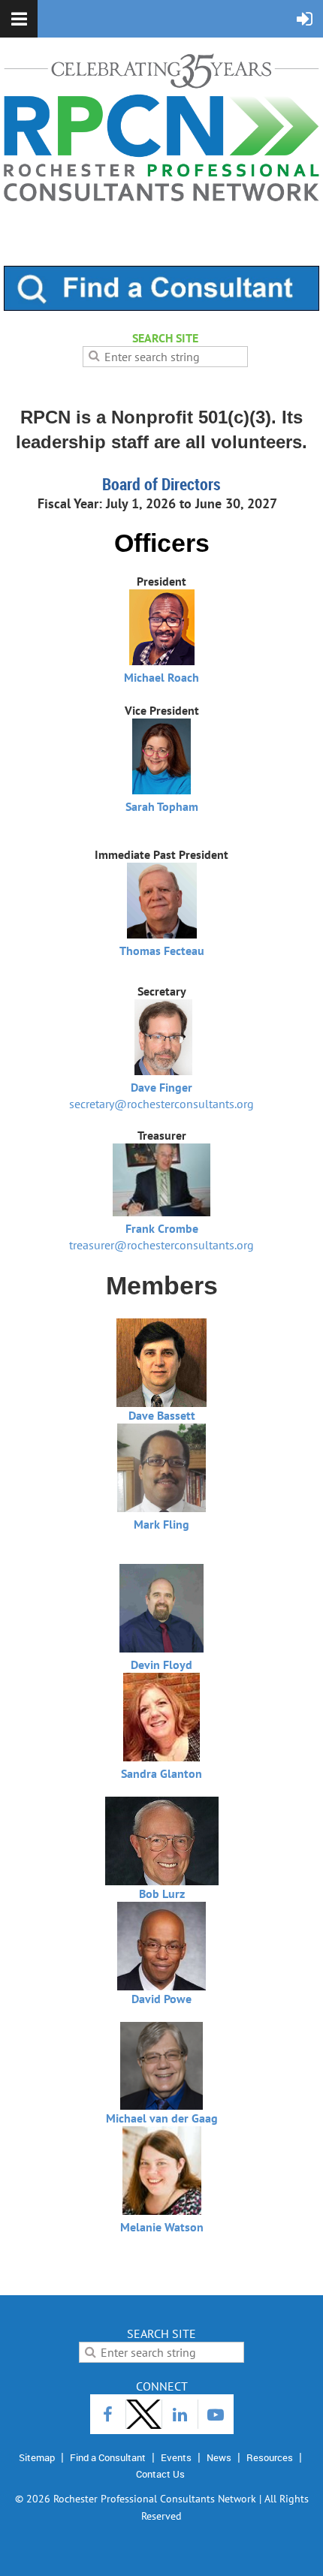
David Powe (161, 1999)
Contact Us (160, 2474)
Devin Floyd (161, 1665)
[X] (144, 2414)
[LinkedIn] (180, 2414)
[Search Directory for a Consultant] (161, 306)
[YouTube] (216, 2414)
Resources (270, 2457)
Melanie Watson (162, 2227)
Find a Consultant (108, 2457)
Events (176, 2457)
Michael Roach (161, 677)
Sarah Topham (162, 806)
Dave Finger (161, 1087)
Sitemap (37, 2457)
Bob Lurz (162, 1894)
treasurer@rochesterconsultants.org (161, 1245)
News (219, 2457)
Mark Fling (161, 1524)
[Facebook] (108, 2414)
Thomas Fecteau (162, 951)
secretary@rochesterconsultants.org (161, 1104)
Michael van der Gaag (162, 2118)
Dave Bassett (162, 1415)
